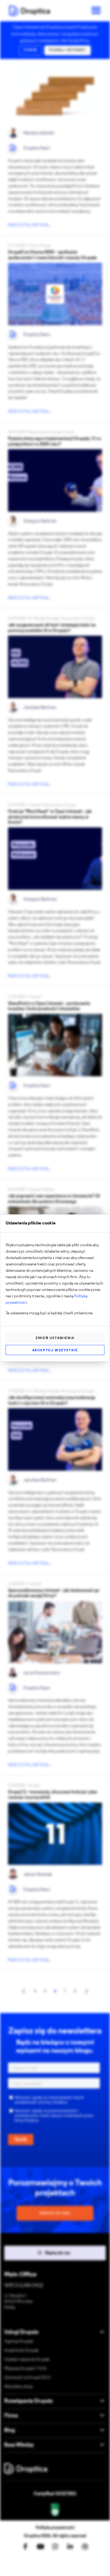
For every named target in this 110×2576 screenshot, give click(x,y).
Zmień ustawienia (55, 1338)
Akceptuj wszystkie (55, 1350)
